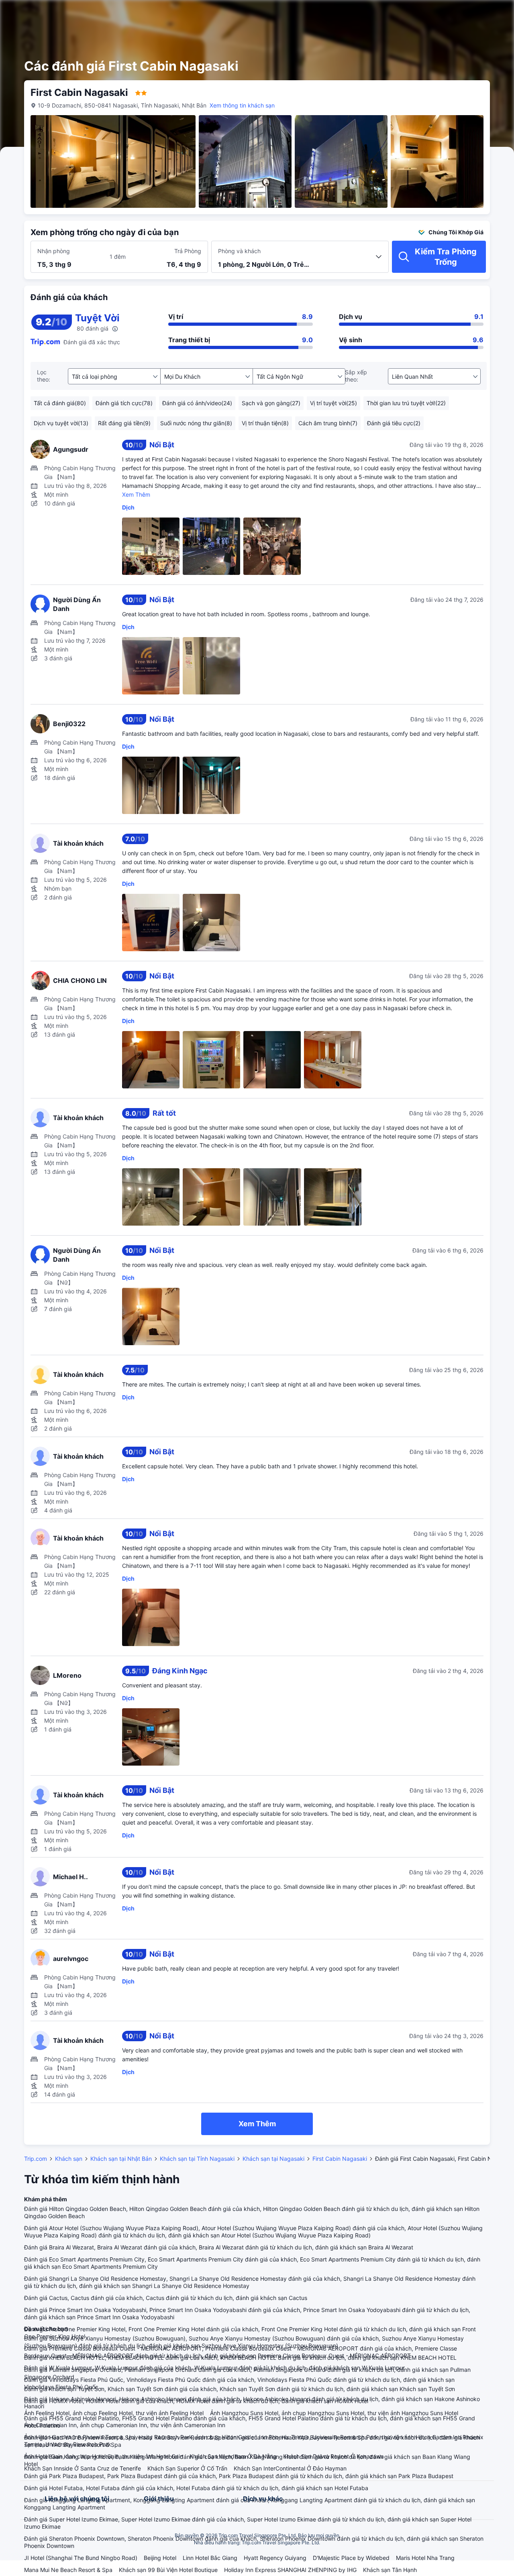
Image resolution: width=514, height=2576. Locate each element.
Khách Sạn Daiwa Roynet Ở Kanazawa (333, 2456)
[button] (450, 13)
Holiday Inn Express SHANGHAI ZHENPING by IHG (290, 2570)
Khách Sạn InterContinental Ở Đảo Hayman (290, 2468)
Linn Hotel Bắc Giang (210, 2558)
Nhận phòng (54, 251)
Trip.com (36, 2159)
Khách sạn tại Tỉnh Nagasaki (197, 2159)
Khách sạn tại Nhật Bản (121, 2159)
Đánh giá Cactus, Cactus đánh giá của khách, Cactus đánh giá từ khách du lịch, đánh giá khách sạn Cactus (166, 2298)
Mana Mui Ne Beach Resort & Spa (68, 2570)
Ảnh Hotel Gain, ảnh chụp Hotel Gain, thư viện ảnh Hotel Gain (104, 2456)
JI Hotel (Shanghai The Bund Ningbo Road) (81, 2558)
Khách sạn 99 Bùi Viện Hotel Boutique (168, 2570)
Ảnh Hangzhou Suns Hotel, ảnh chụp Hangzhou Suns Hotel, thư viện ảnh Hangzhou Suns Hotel (334, 2413)
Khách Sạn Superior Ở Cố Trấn (187, 2468)
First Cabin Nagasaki (340, 2159)
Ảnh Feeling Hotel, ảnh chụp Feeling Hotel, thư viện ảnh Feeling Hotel (114, 2413)
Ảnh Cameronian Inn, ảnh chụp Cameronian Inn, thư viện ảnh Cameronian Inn (125, 2425)
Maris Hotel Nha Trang (425, 2558)
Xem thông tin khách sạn (242, 105)
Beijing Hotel (160, 2558)
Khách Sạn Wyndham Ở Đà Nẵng (233, 2456)
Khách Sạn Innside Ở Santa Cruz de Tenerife (83, 2468)
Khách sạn (69, 2159)
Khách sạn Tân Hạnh (390, 2570)
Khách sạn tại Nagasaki (273, 2159)
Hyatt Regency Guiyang (275, 2558)
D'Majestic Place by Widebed (351, 2558)
